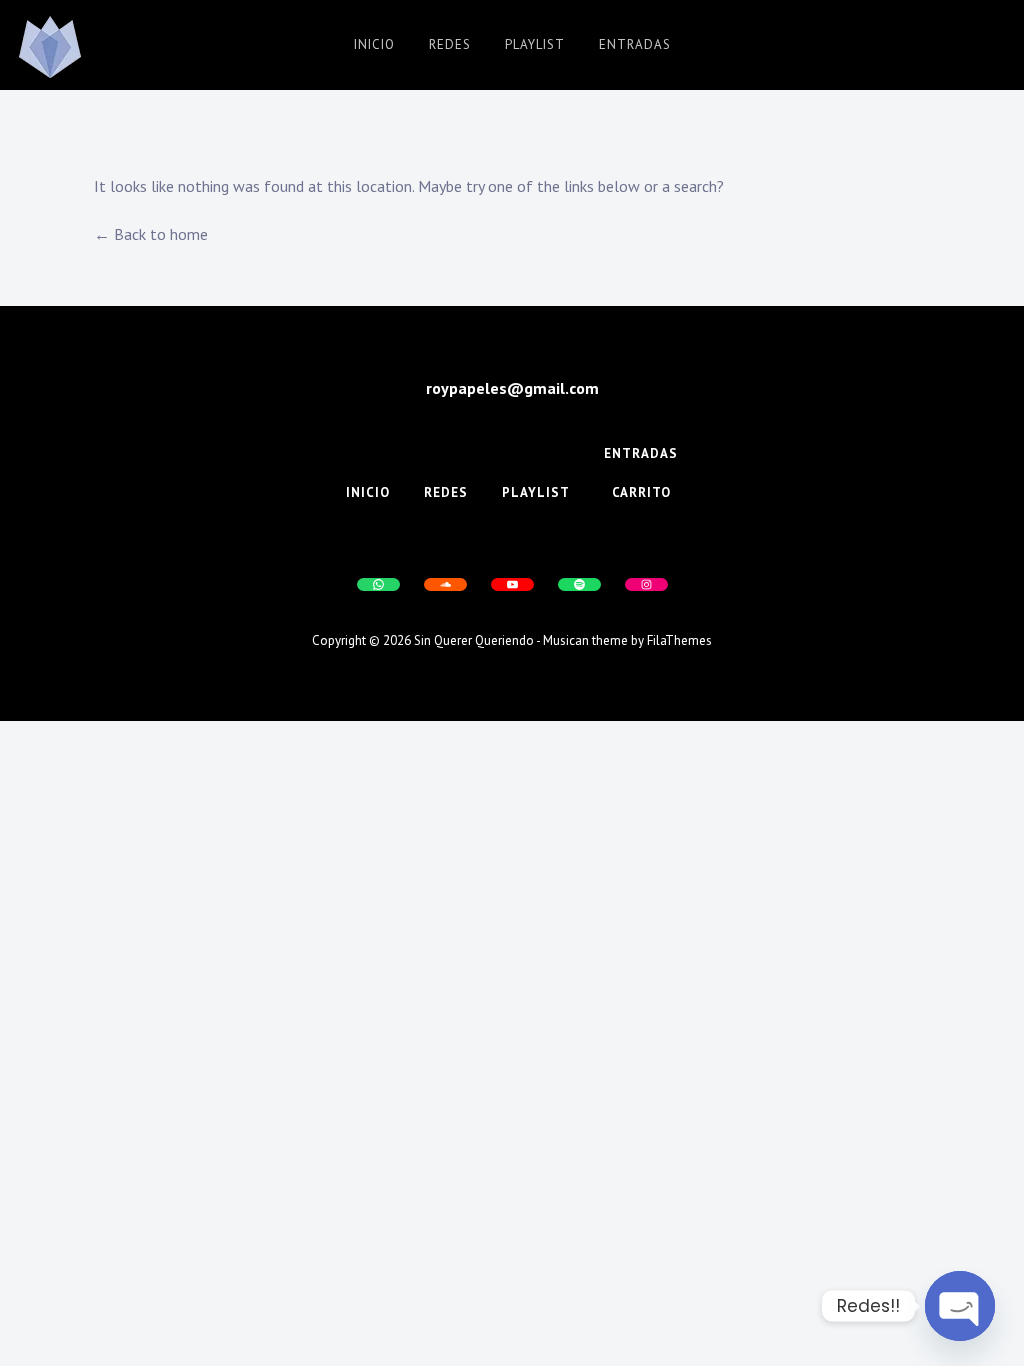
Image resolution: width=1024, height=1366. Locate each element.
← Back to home (151, 234)
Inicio (374, 44)
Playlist (535, 44)
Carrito (641, 492)
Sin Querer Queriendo (474, 640)
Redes (450, 44)
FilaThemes (679, 640)
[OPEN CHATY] (960, 1306)
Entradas (635, 44)
